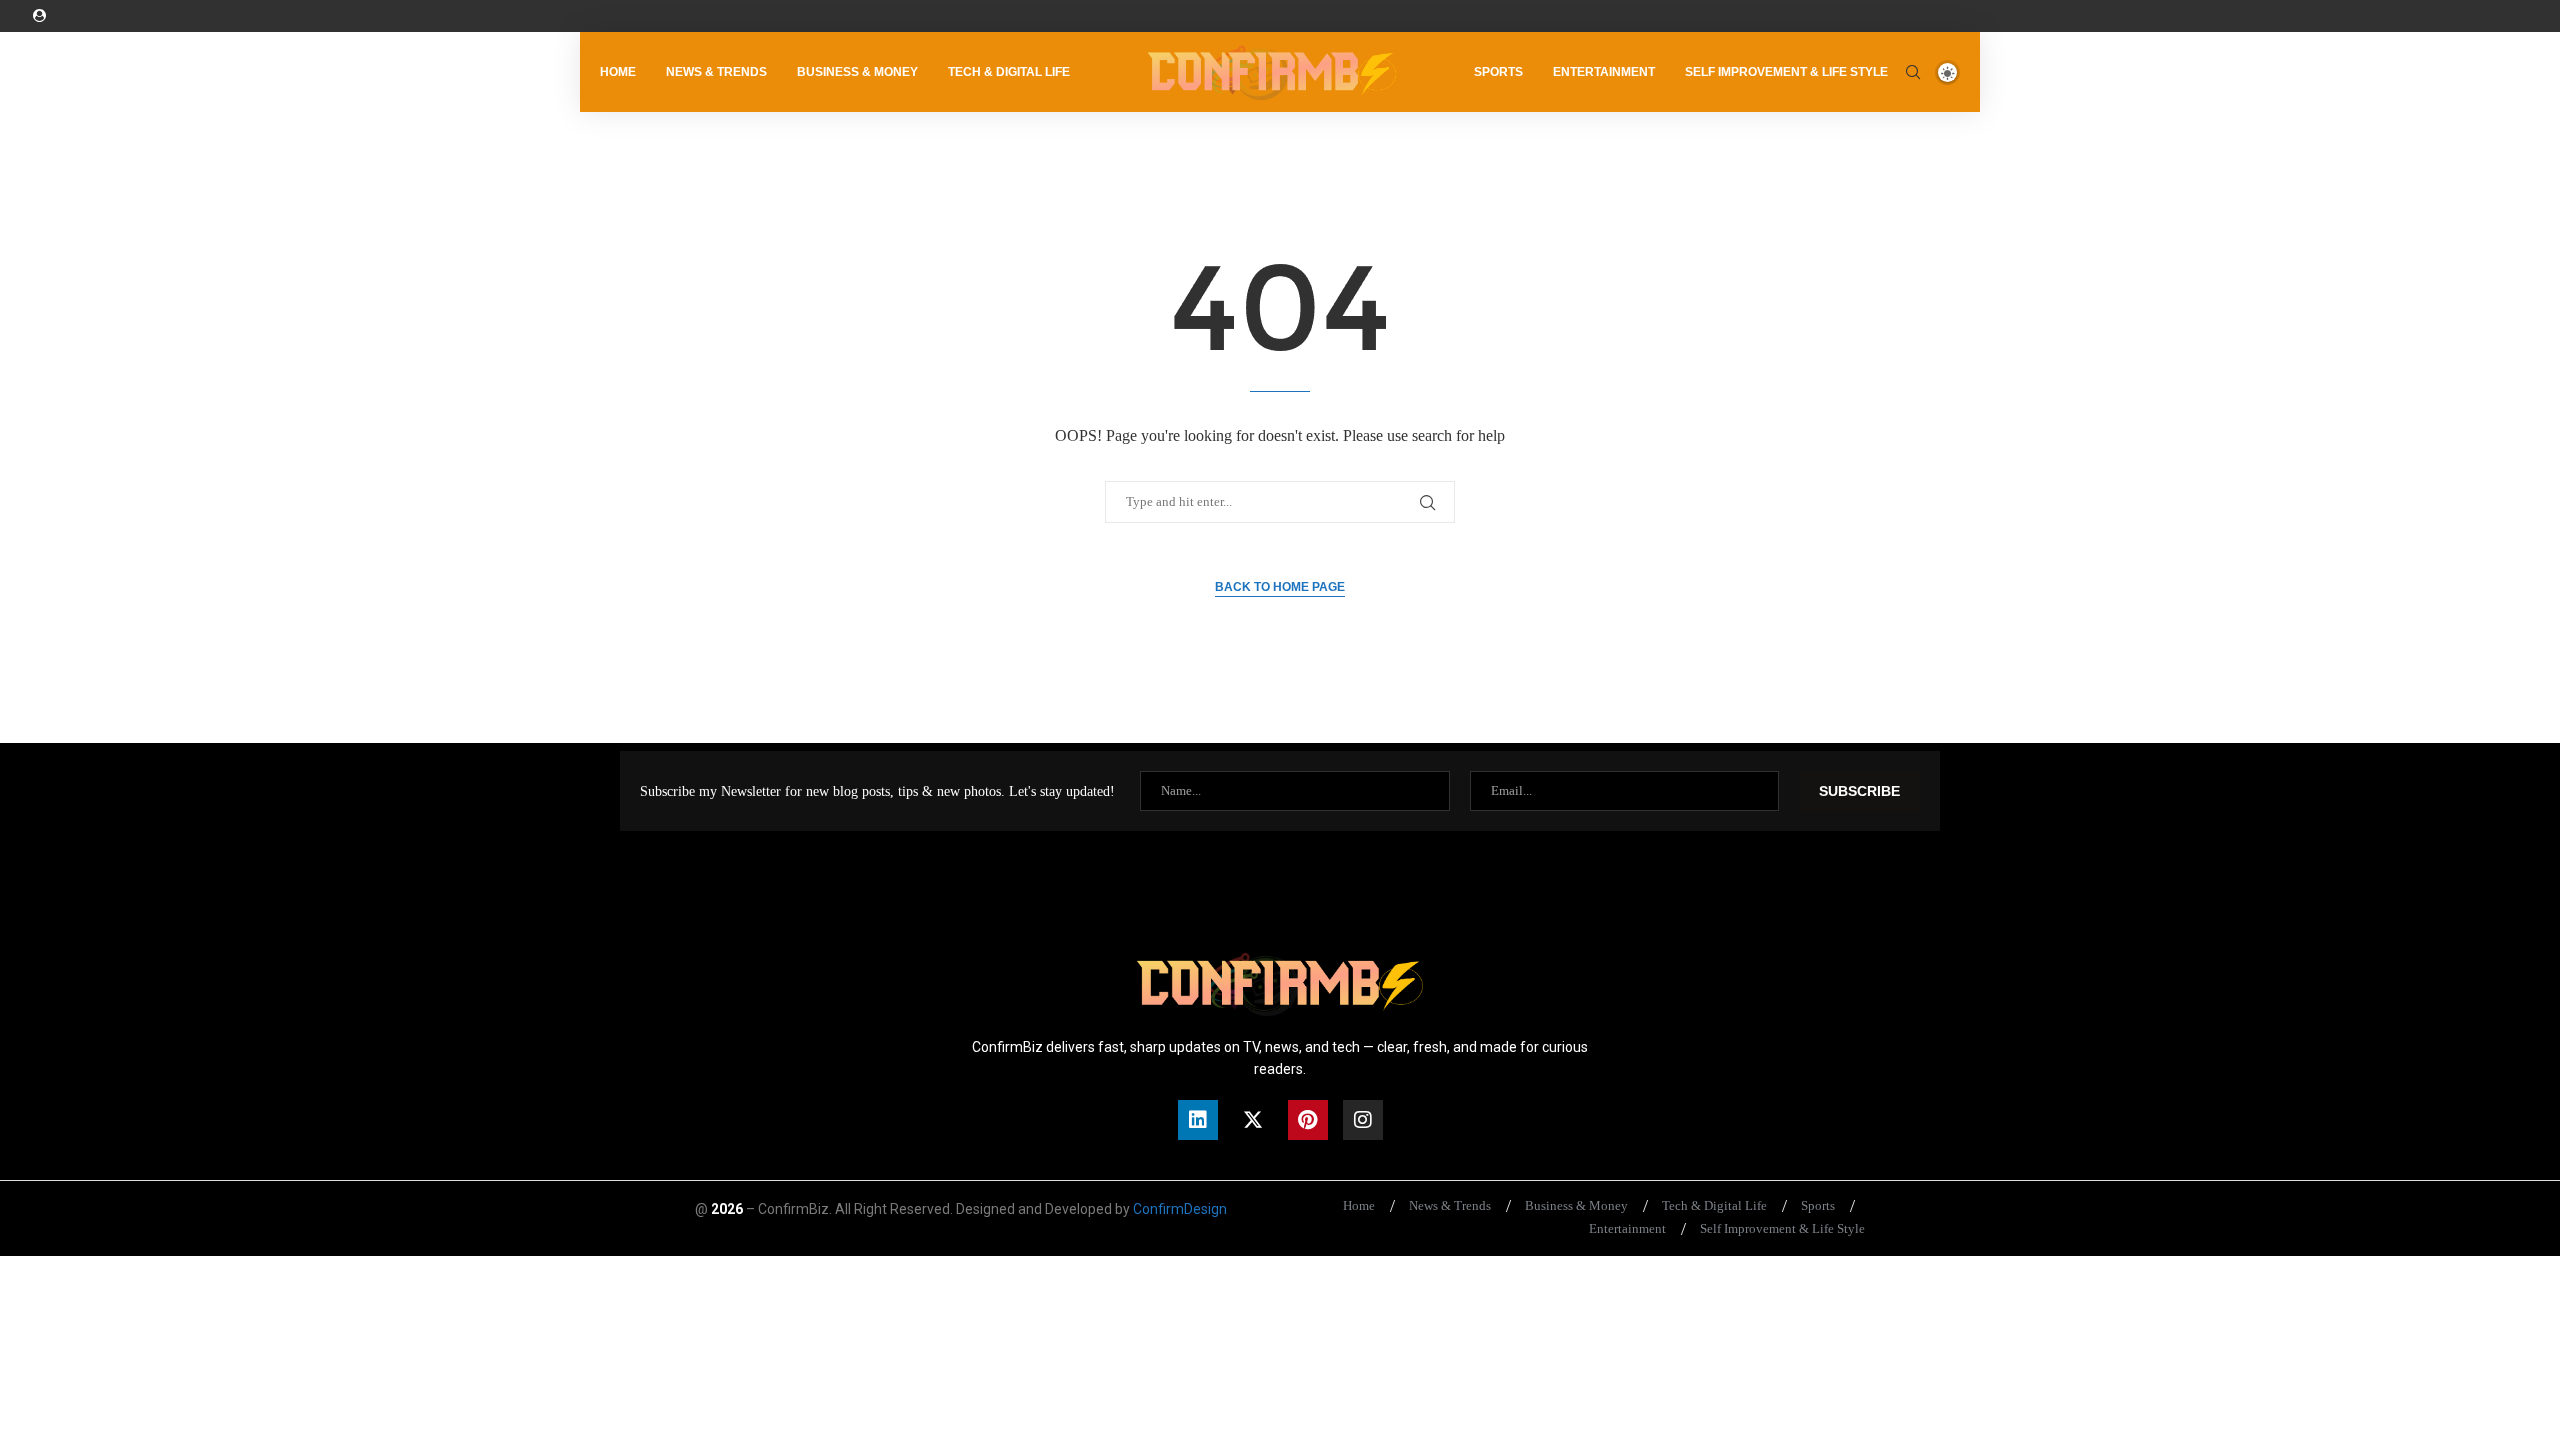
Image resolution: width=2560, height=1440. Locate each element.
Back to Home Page (1280, 587)
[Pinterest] (1308, 1120)
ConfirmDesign (1180, 1209)
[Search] (1913, 72)
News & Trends (716, 72)
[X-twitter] (1253, 1120)
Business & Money (857, 72)
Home (618, 72)
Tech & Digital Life (1009, 72)
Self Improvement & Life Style (1786, 72)
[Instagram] (1363, 1120)
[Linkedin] (1198, 1120)
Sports (1498, 72)
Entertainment (1604, 72)
